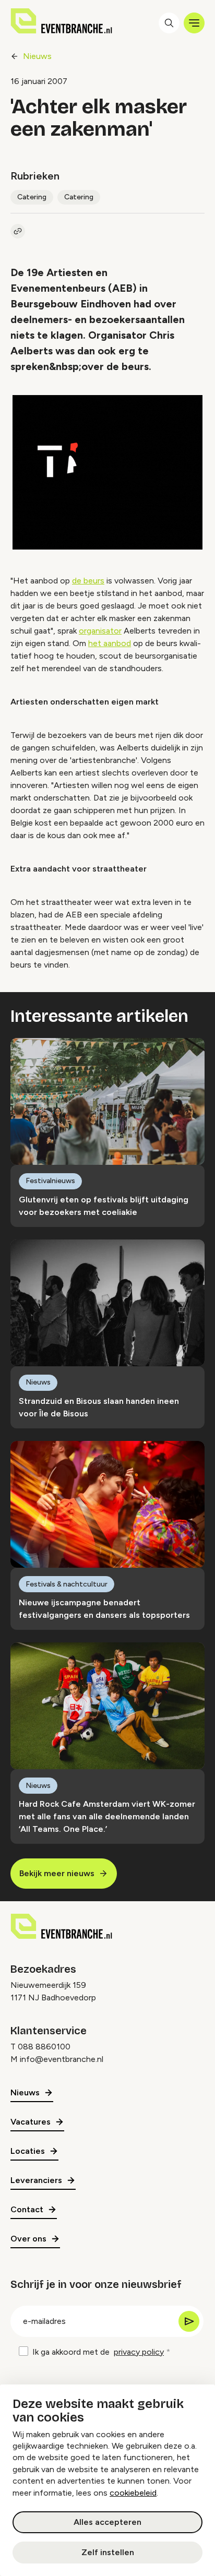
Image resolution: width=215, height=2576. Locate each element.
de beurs (88, 581)
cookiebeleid (133, 2493)
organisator (100, 631)
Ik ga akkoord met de (98, 2352)
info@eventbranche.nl (62, 2059)
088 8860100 (44, 2047)
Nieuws (37, 56)
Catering (32, 197)
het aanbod (110, 643)
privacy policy (139, 2352)
